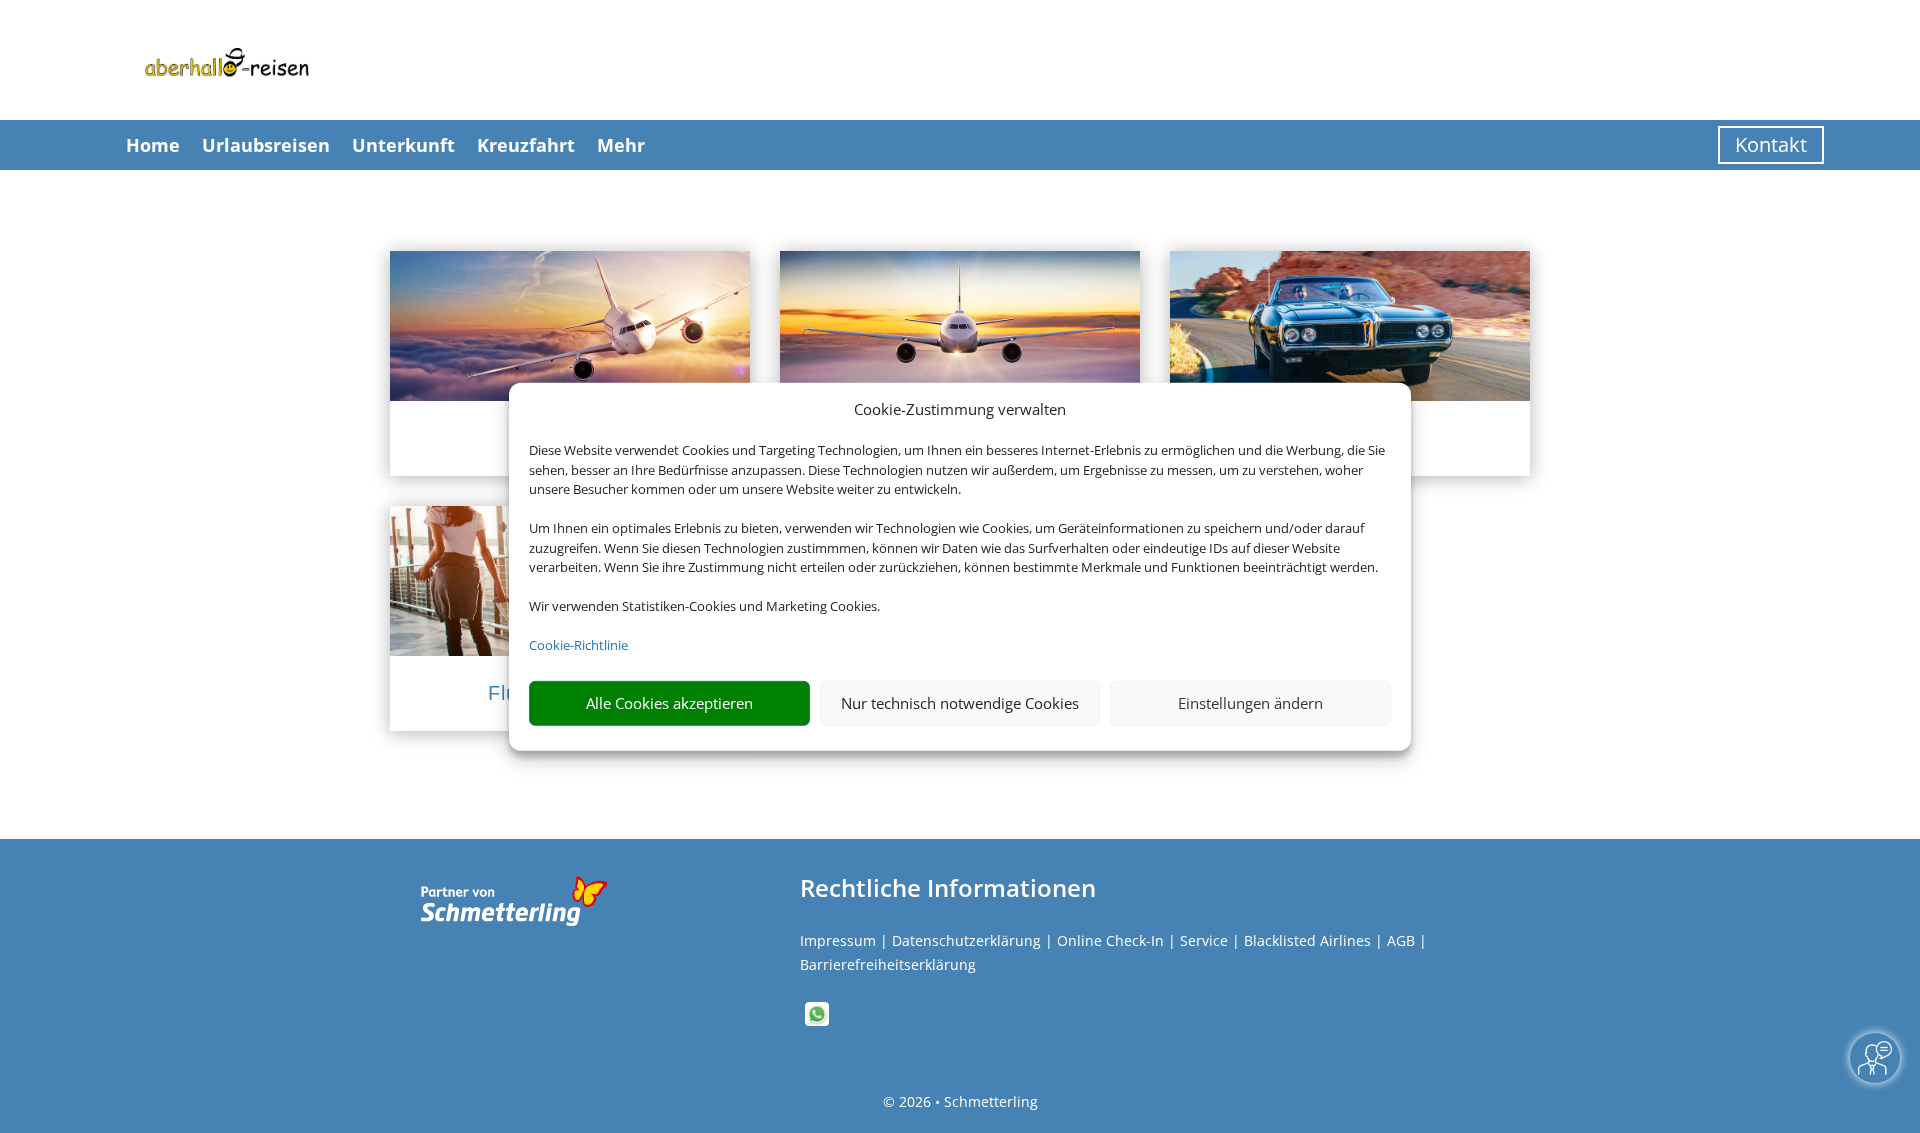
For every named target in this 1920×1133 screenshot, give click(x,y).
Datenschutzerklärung (966, 940)
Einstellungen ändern (1250, 703)
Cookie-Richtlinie (578, 645)
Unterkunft (403, 145)
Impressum (838, 940)
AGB (1401, 940)
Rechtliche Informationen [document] (948, 888)
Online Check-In (1110, 940)
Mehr (621, 145)
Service (1204, 940)
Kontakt (1771, 144)
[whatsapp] (817, 1020)
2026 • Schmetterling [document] (966, 1101)
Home (153, 145)
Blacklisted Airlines (1307, 940)
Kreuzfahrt (526, 145)
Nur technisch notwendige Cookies (960, 703)
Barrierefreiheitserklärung (888, 964)
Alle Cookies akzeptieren (669, 703)
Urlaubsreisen (266, 145)
